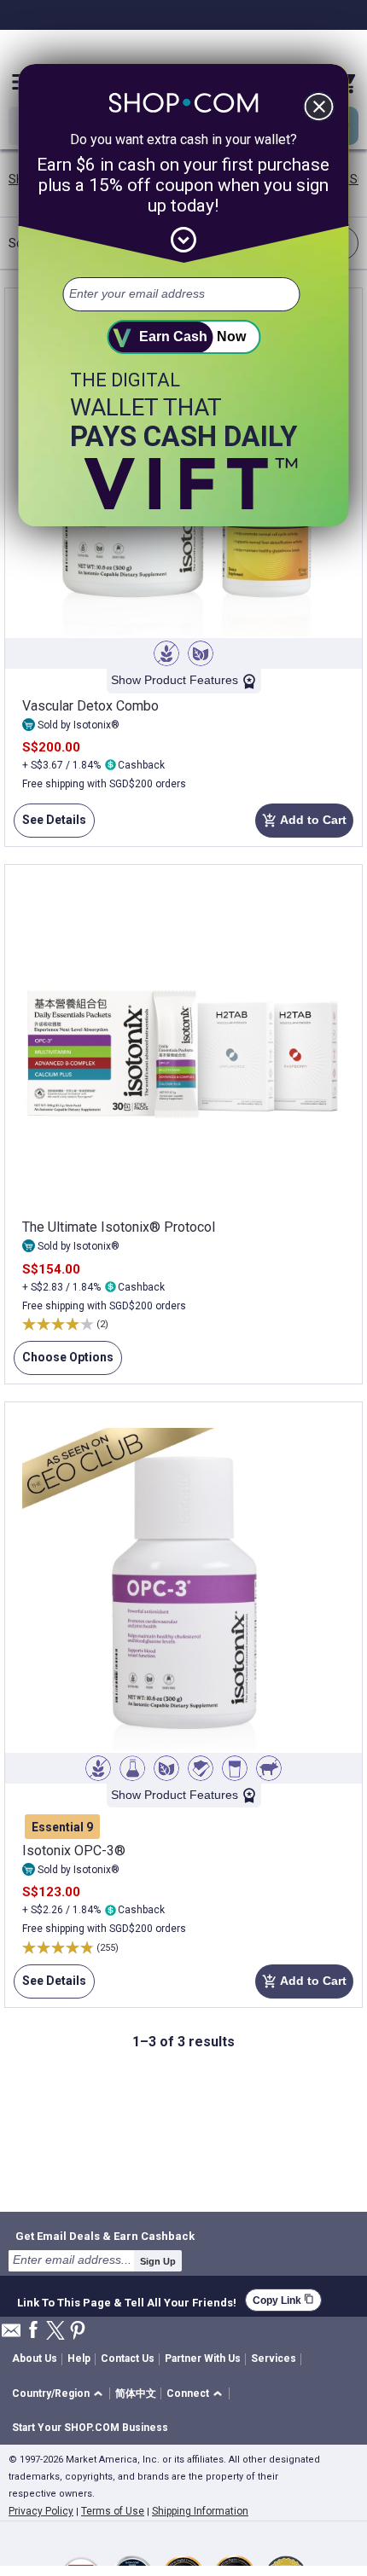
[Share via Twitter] (55, 2332)
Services (274, 2358)
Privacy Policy (41, 2511)
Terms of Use (113, 2511)
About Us (35, 2358)
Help (79, 2358)
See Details (50, 825)
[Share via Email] (11, 2335)
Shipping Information (200, 2511)
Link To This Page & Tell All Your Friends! (127, 2300)
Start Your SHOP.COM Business (90, 2428)
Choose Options (64, 1363)
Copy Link (283, 2300)
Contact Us (128, 2358)
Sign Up (158, 2261)
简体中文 (136, 2393)
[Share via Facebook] (33, 2331)
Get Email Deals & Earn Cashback (105, 2236)
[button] (60, 2394)
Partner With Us (203, 2358)
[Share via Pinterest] (78, 2332)
